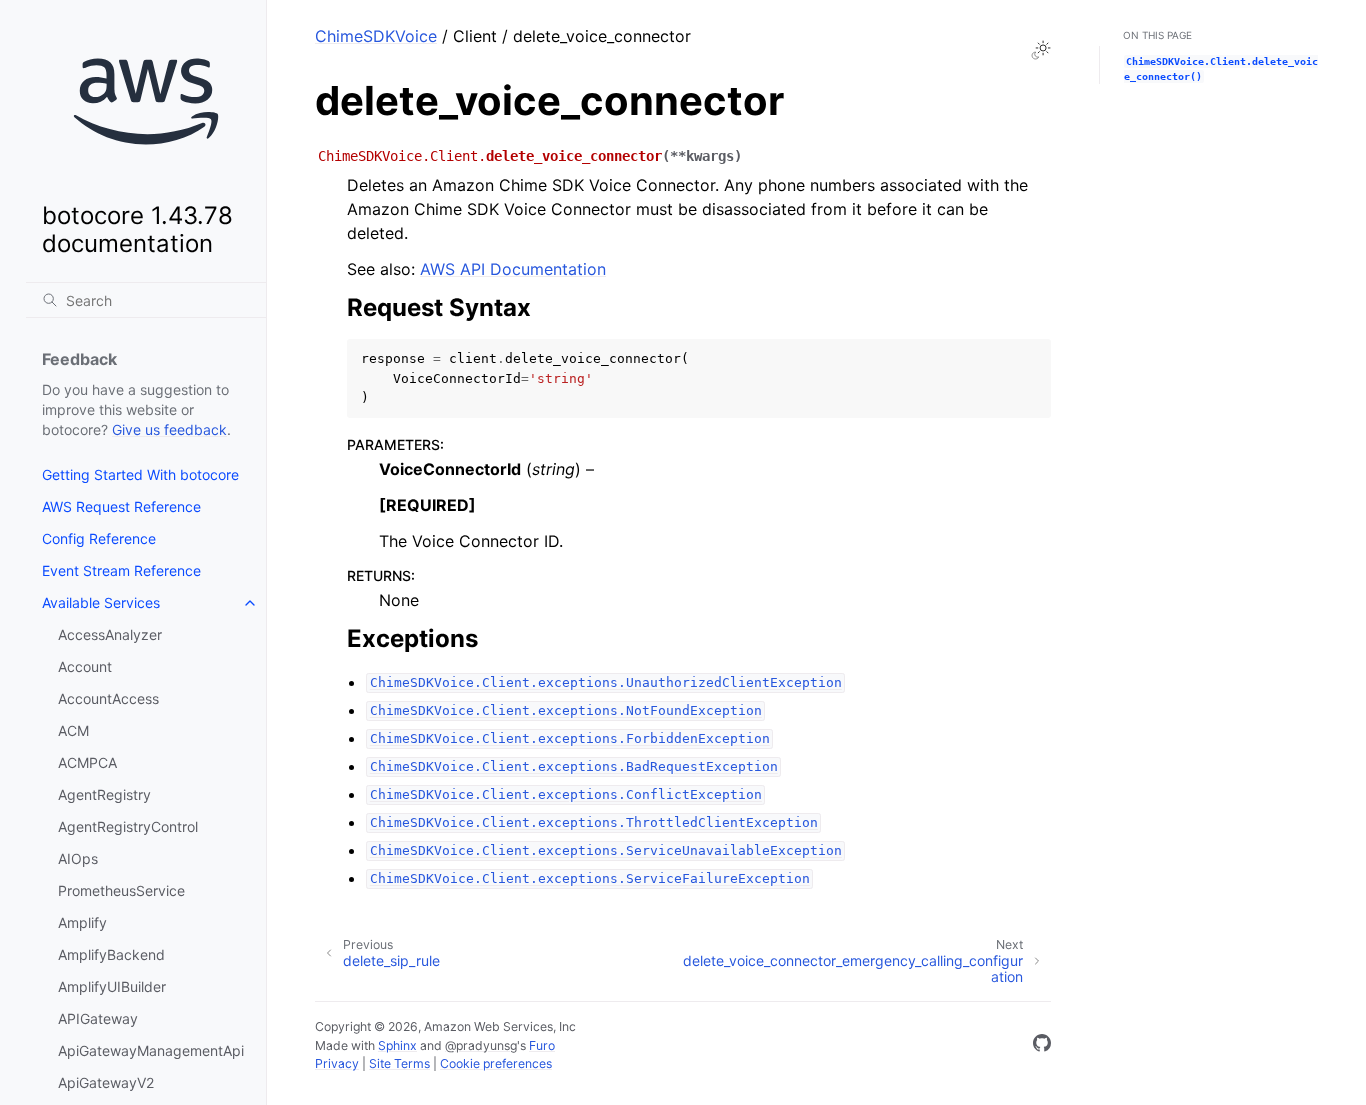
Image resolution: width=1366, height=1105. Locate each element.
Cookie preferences (496, 1063)
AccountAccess (108, 698)
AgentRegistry (104, 794)
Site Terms (399, 1063)
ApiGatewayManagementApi (151, 1050)
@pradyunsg (481, 1045)
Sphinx (397, 1045)
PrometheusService (121, 890)
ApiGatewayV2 (106, 1082)
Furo (542, 1045)
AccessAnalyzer (110, 634)
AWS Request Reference (121, 506)
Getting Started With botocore (140, 474)
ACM (73, 730)
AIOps (78, 858)
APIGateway (98, 1018)
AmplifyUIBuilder (112, 986)
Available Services (101, 602)
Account (85, 666)
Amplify (82, 922)
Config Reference (99, 538)
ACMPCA (87, 762)
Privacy (337, 1063)
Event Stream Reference (121, 570)
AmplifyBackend (111, 954)
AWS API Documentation (513, 269)
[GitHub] (1042, 1046)
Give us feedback (169, 429)
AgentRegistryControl (128, 826)
